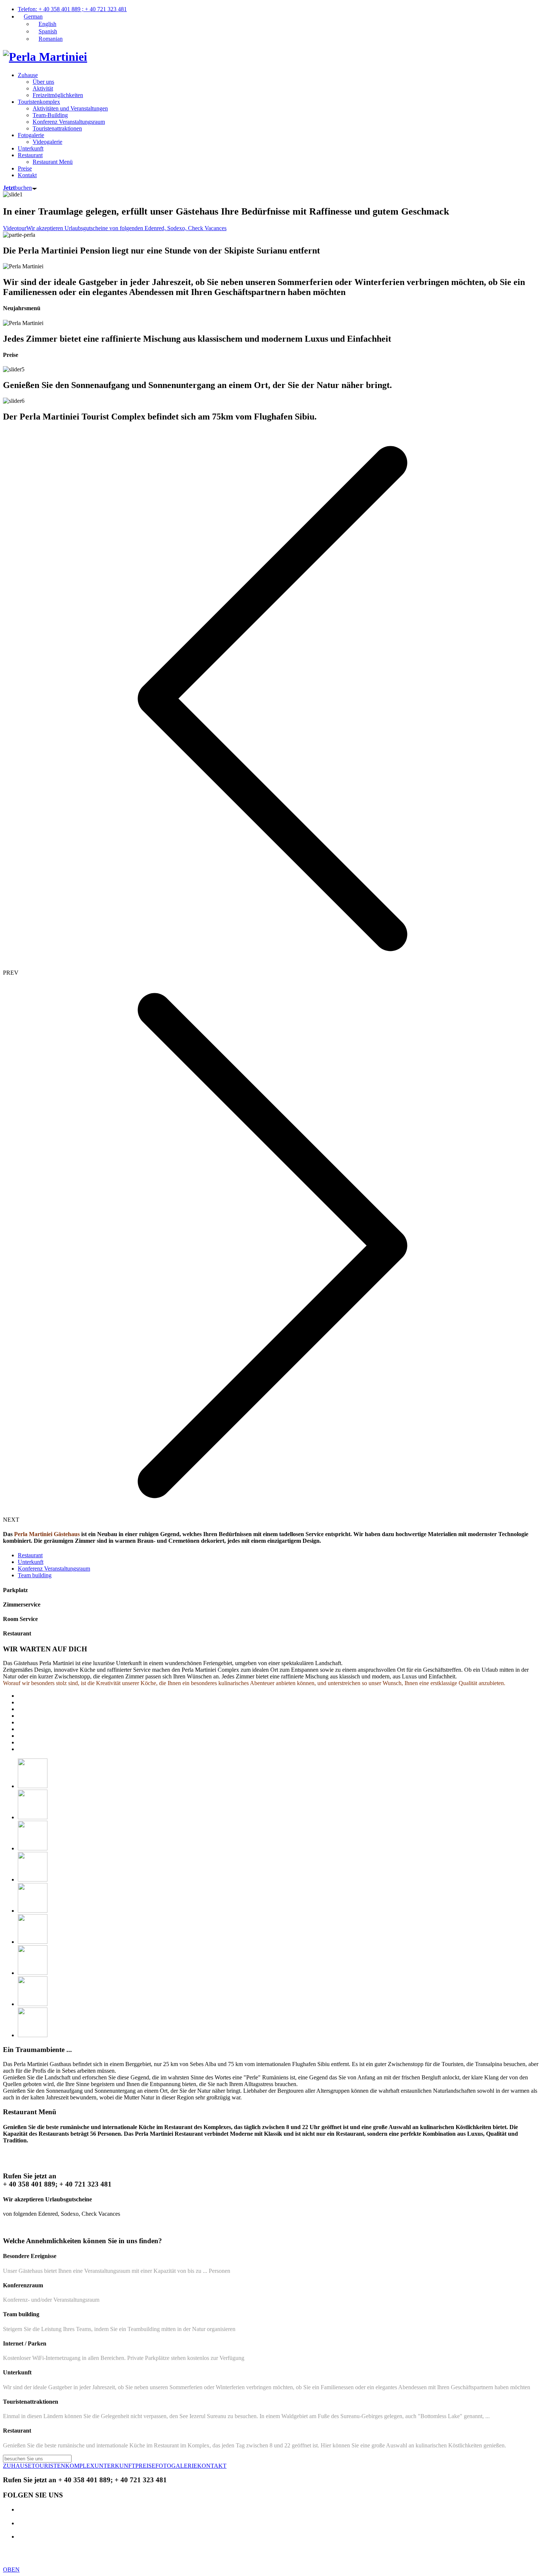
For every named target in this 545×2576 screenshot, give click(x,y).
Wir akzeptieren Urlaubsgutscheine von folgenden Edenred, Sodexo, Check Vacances (126, 228)
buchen (17, 188)
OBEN (11, 2570)
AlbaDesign (302, 2557)
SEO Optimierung (363, 2550)
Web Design (323, 2550)
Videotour (15, 228)
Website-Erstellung (250, 2557)
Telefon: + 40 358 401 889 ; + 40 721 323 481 (72, 9)
